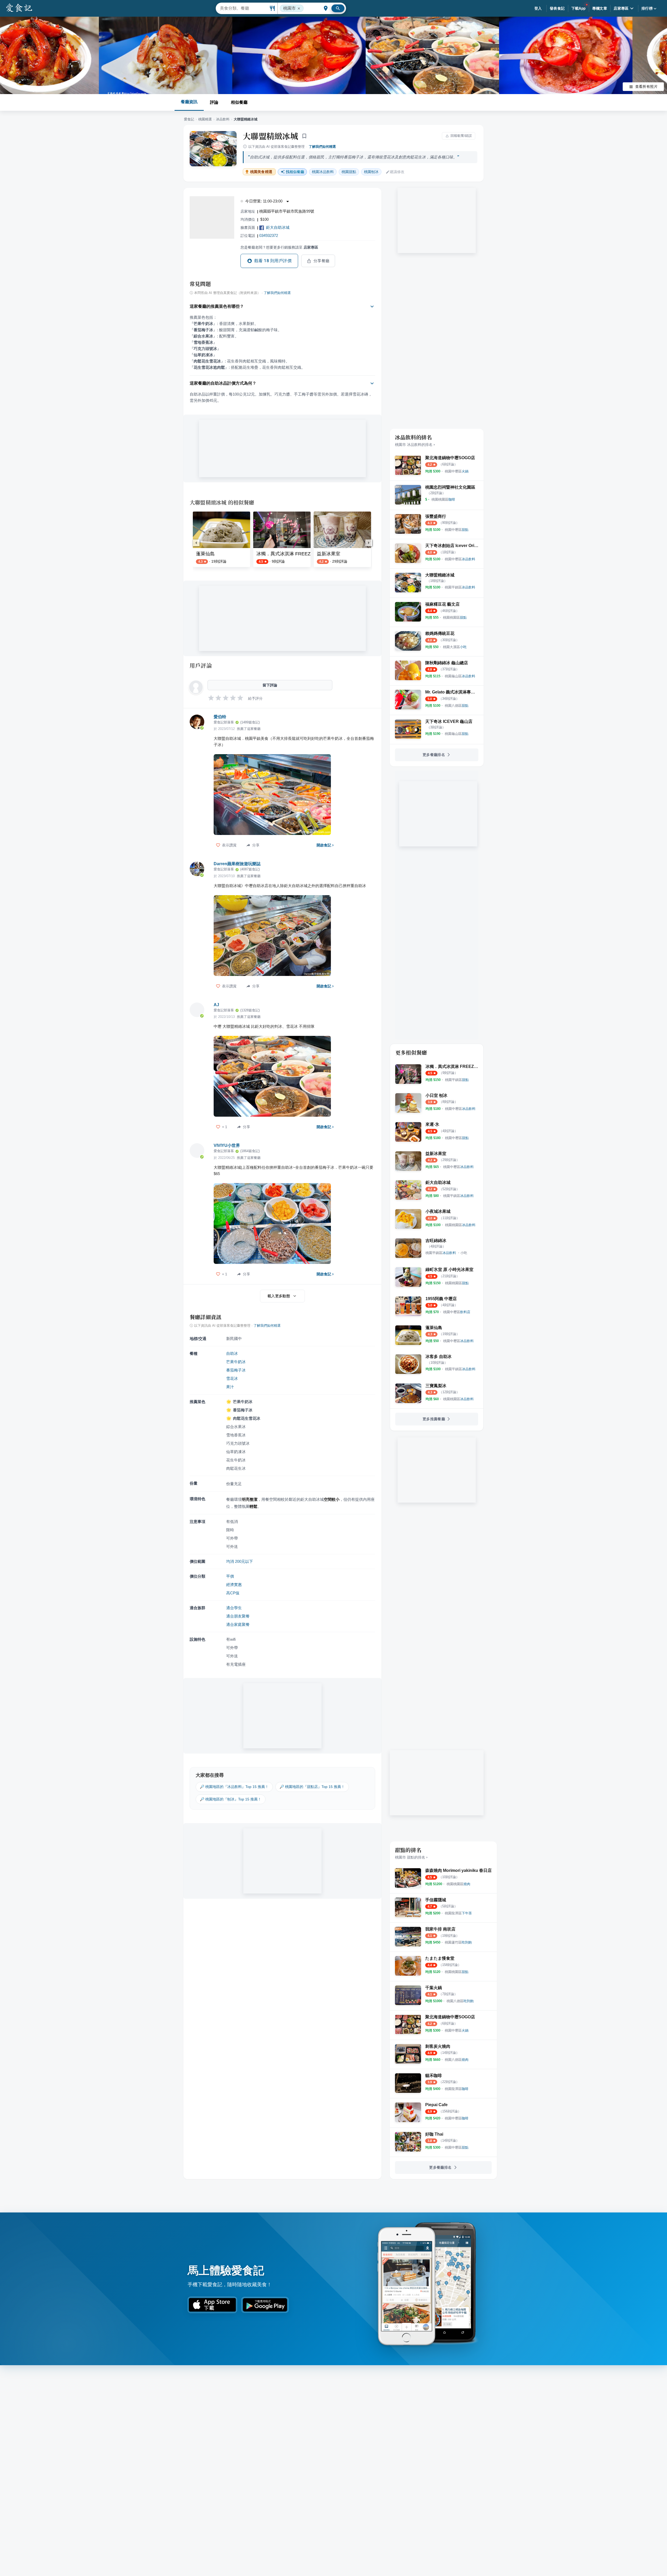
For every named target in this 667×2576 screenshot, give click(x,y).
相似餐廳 (239, 102)
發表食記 (557, 8)
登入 (538, 8)
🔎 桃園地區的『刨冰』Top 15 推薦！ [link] (231, 1799)
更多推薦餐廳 (434, 1419)
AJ (216, 1005)
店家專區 (621, 8)
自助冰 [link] (232, 1353)
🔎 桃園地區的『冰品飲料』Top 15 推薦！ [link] (234, 1787)
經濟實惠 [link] (234, 1585)
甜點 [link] (349, 172)
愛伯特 (220, 717)
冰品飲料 (223, 119)
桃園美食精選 (261, 172)
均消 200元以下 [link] (240, 1561)
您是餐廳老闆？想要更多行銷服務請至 (279, 247)
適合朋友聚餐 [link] (238, 1616)
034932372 (269, 235)
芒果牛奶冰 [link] (236, 1362)
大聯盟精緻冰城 (270, 136)
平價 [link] (230, 1576)
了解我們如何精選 (322, 147)
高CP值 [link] (233, 1593)
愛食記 (189, 119)
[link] (457, 471)
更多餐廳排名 (434, 755)
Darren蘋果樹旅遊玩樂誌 (237, 864)
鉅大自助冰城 (278, 227)
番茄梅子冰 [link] (236, 1370)
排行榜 (647, 8)
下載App (579, 8)
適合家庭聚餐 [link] (238, 1624)
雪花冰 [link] (232, 1378)
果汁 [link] (230, 1387)
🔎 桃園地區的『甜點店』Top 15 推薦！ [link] (312, 1787)
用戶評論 (201, 665)
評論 (214, 102)
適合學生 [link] (234, 1608)
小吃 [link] (464, 1253)
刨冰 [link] (371, 172)
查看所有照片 (646, 87)
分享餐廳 (322, 261)
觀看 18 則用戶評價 (273, 261)
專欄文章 (600, 8)
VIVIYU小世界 (227, 1145)
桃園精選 (205, 119)
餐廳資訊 (189, 102)
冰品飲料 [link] (323, 172)
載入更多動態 (279, 1296)
